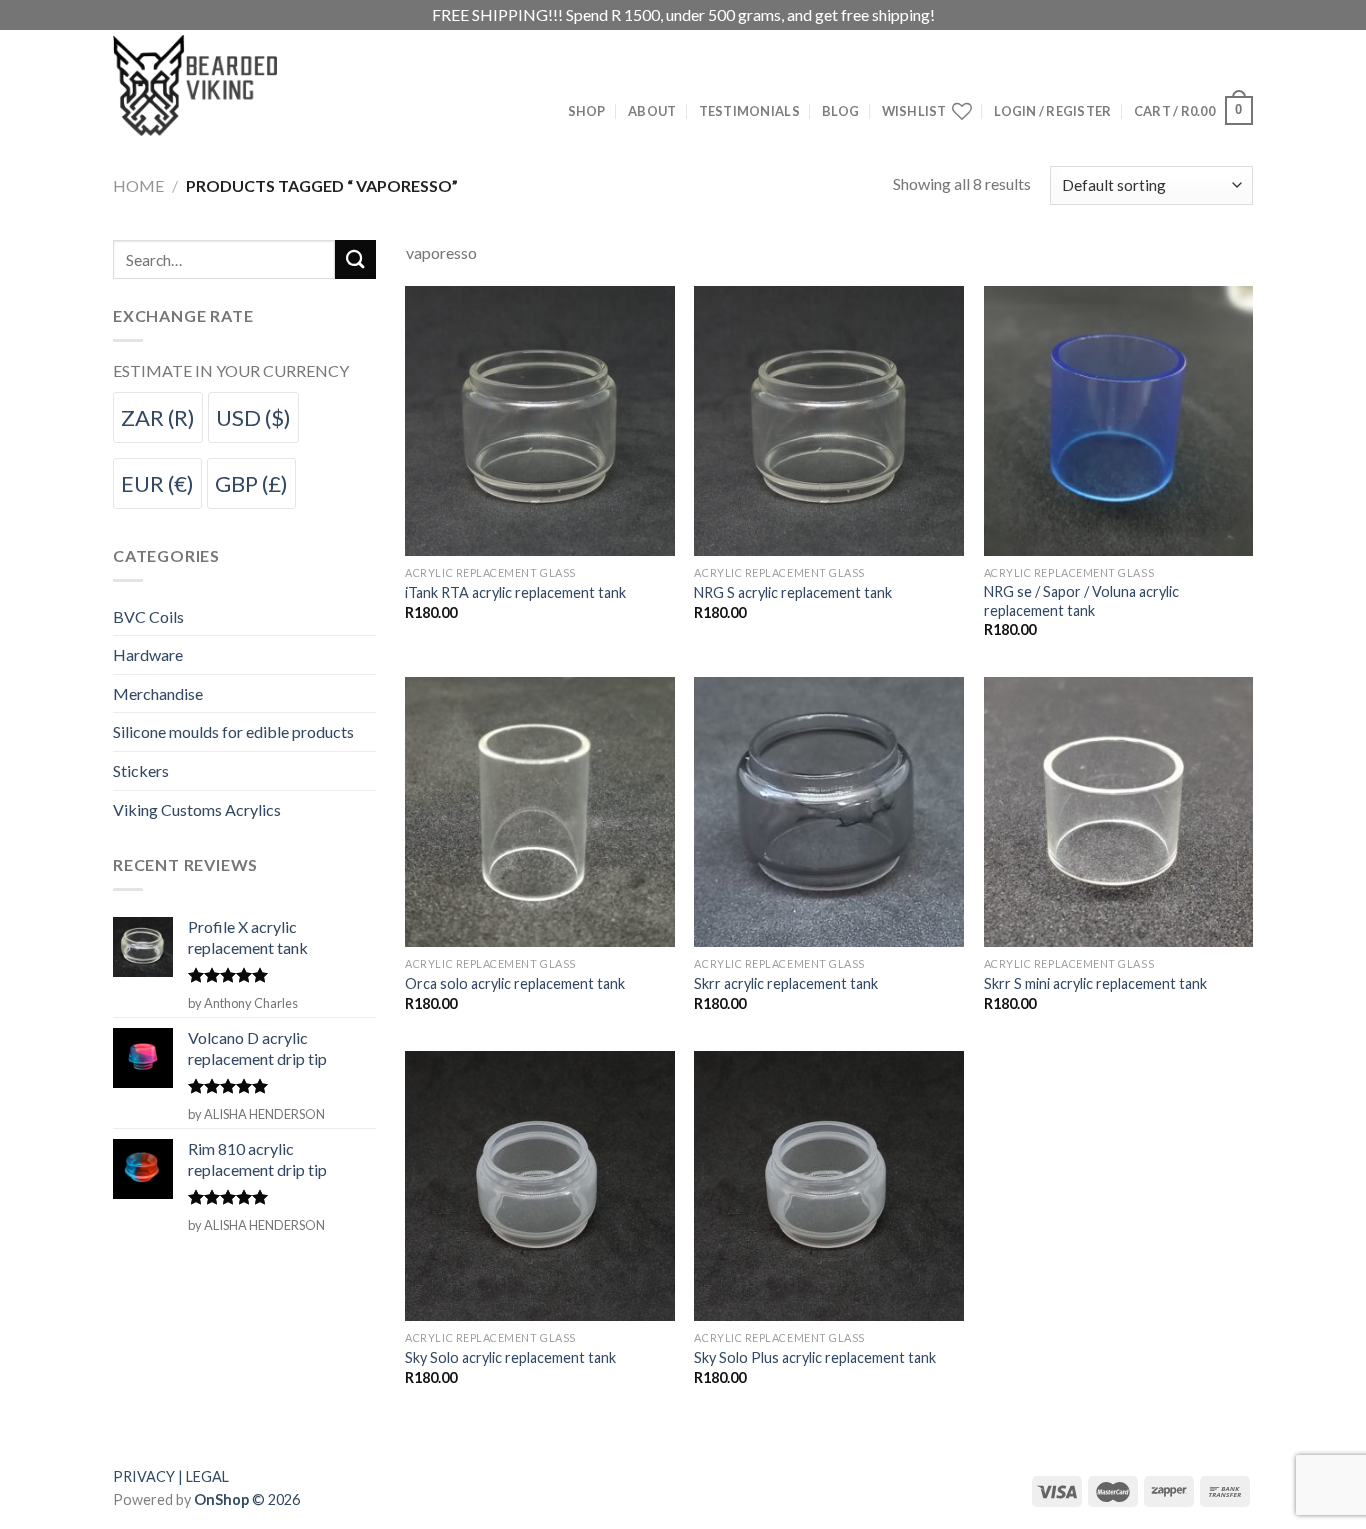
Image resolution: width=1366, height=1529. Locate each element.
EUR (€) (157, 483)
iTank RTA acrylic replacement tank (515, 592)
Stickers (141, 770)
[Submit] (355, 259)
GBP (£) (251, 483)
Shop (587, 111)
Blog (840, 111)
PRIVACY (144, 1476)
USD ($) (253, 417)
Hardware (148, 654)
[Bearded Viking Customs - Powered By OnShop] (238, 85)
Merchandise (158, 693)
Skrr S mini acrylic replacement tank (1095, 983)
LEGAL (207, 1476)
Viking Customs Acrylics (197, 809)
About (652, 111)
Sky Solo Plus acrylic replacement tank (815, 1357)
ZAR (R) (158, 417)
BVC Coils (148, 616)
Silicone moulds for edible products (233, 731)
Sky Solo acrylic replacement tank (510, 1357)
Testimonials (749, 111)
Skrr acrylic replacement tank (786, 983)
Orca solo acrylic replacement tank (515, 983)
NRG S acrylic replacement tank (793, 592)
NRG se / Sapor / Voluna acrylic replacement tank (1081, 601)
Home (138, 185)
